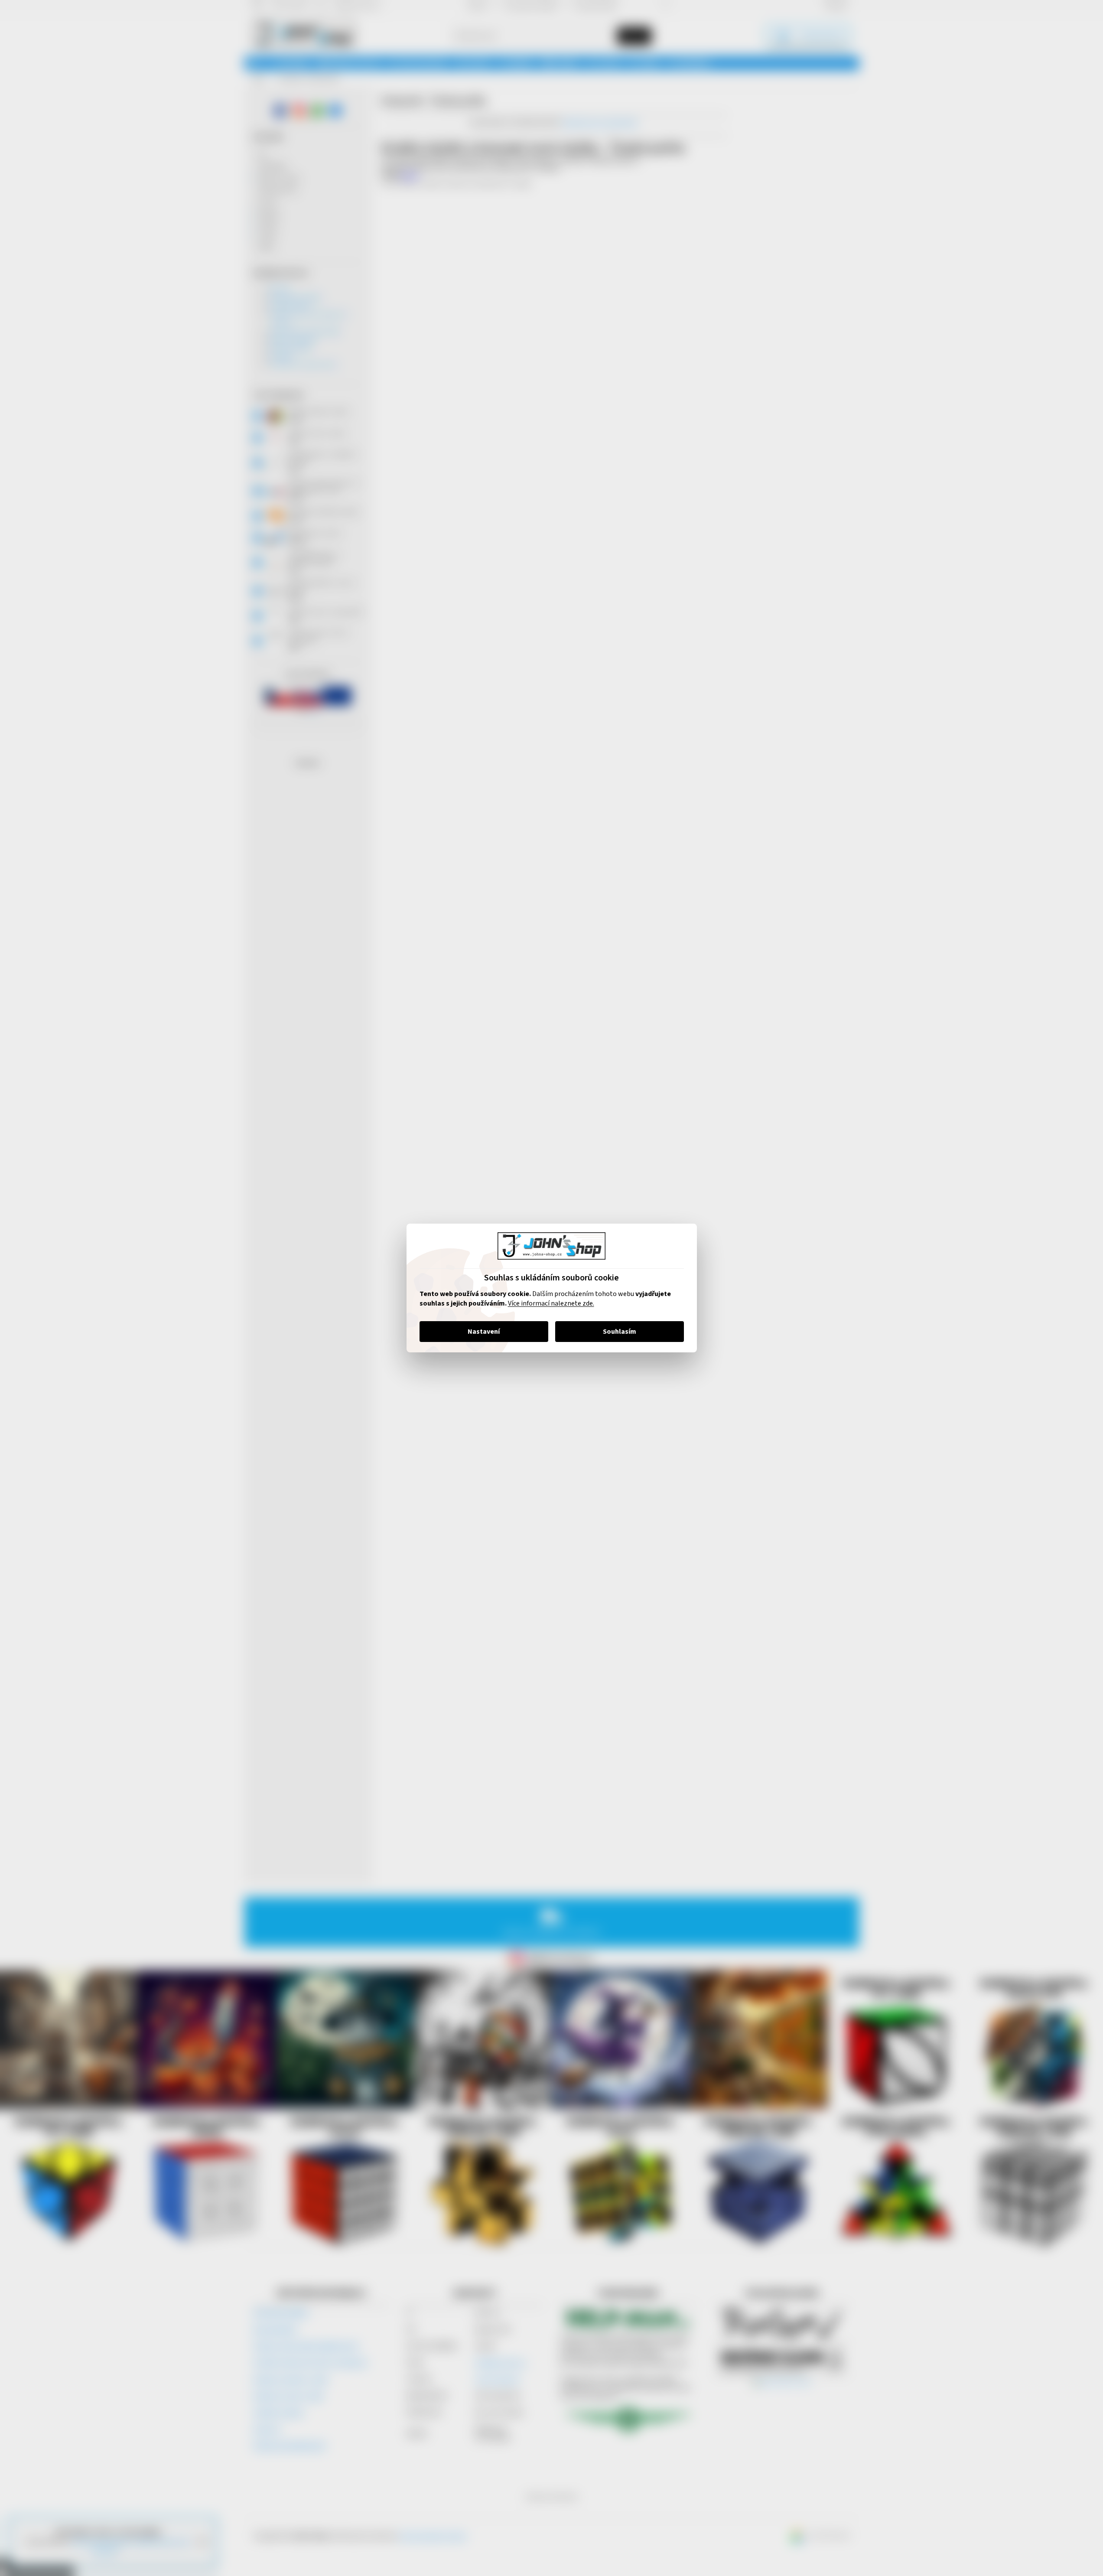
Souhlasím (620, 1332)
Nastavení (484, 1332)
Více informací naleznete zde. (551, 1303)
